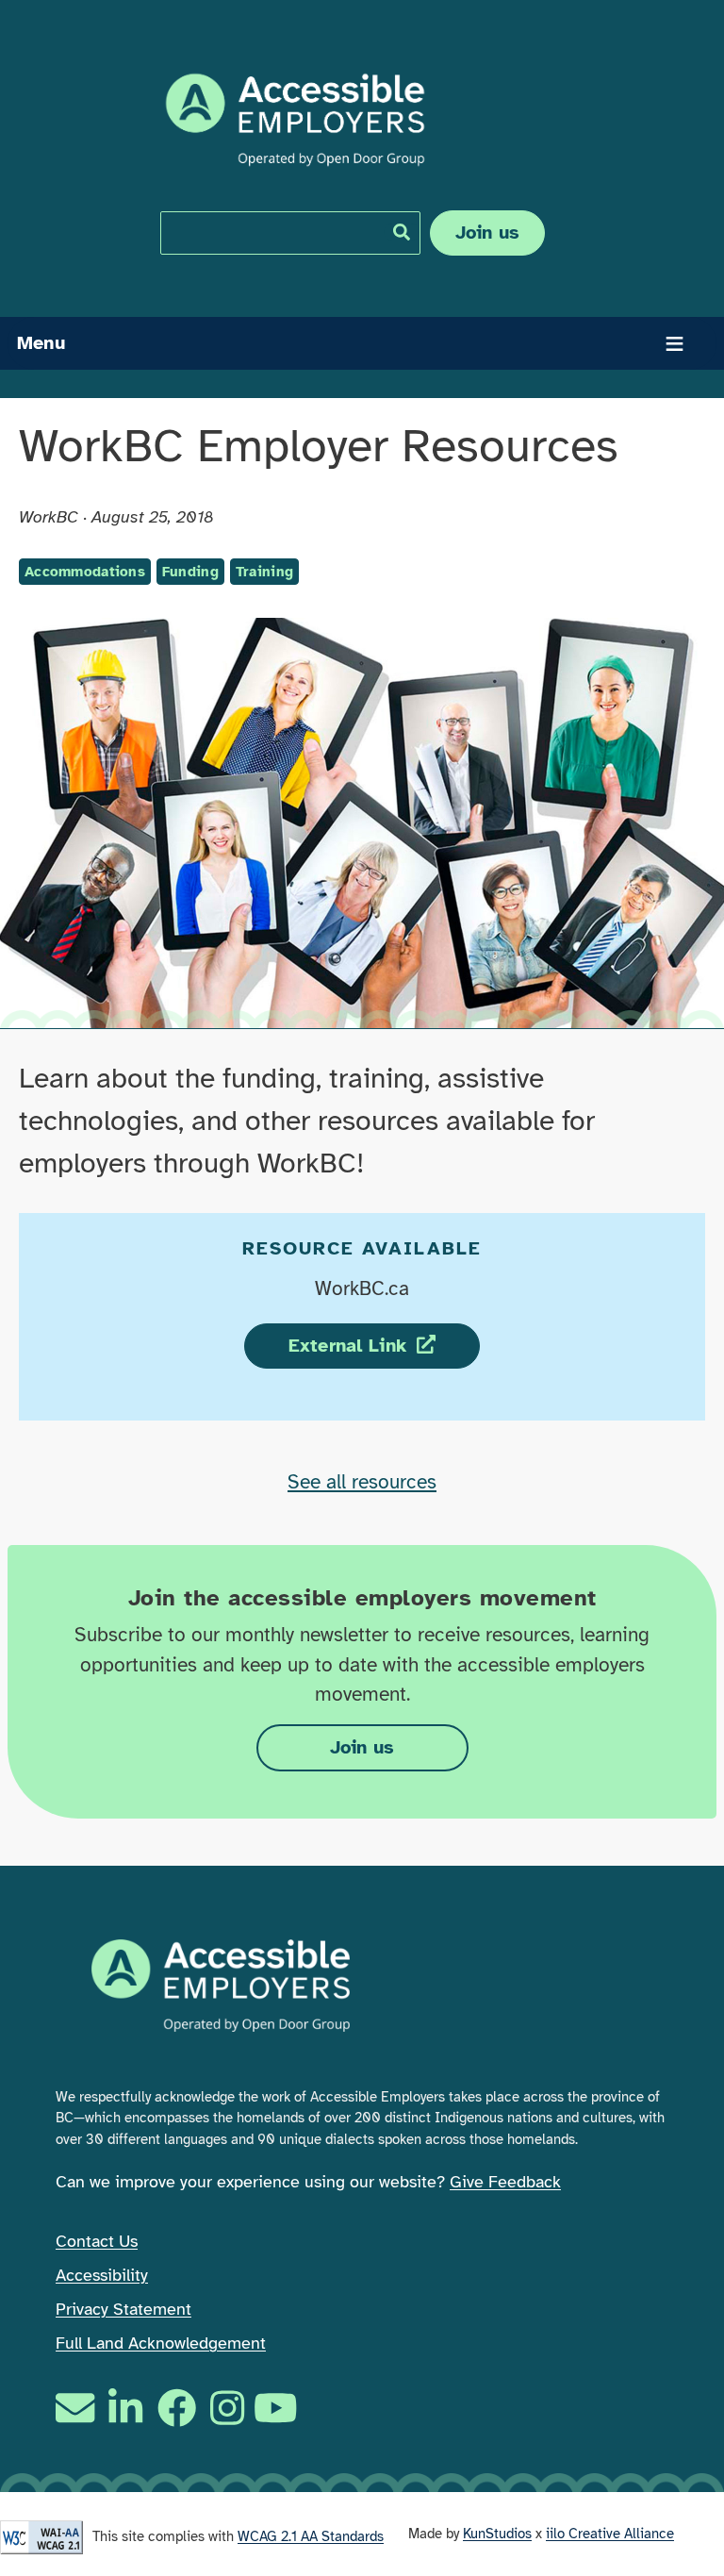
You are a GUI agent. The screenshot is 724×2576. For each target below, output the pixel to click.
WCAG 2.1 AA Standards (311, 2536)
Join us (488, 233)
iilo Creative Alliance (610, 2534)
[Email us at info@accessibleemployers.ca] (77, 2408)
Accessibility (102, 2275)
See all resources (362, 1482)
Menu (41, 343)
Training (264, 572)
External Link (384, 1346)
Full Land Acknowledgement (161, 2343)
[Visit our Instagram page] (227, 2408)
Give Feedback (505, 2182)
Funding (190, 572)
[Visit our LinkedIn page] (125, 2408)
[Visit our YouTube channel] (278, 2408)
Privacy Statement (123, 2309)
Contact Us (97, 2241)
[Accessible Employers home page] (295, 120)
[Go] (402, 232)
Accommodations (85, 572)
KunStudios (497, 2534)
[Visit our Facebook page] (177, 2408)
